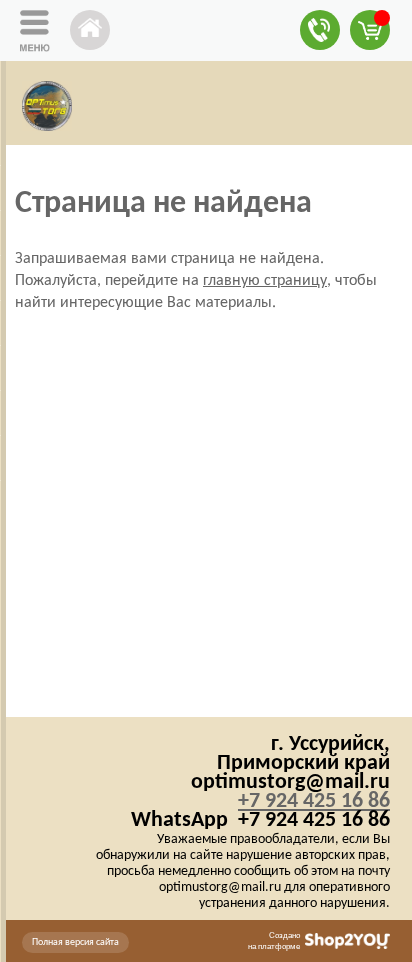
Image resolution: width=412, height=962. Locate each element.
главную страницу (265, 281)
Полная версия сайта (75, 942)
